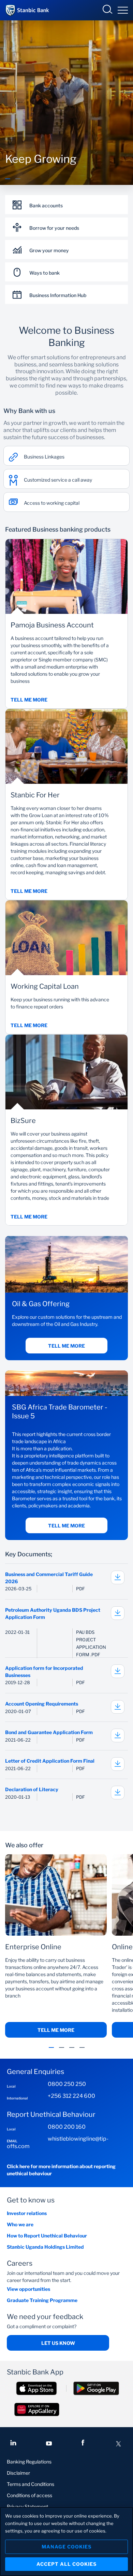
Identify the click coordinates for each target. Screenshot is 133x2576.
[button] (8, 183)
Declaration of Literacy (32, 1789)
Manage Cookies (66, 2547)
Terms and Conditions (31, 2484)
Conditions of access (29, 2495)
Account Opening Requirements (42, 1704)
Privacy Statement (27, 2506)
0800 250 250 (67, 2084)
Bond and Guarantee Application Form (49, 1732)
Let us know (58, 2343)
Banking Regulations (29, 2462)
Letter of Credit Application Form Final (50, 1761)
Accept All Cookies (66, 2564)
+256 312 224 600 (71, 2096)
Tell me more (66, 1346)
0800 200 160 (67, 2127)
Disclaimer (18, 2473)
